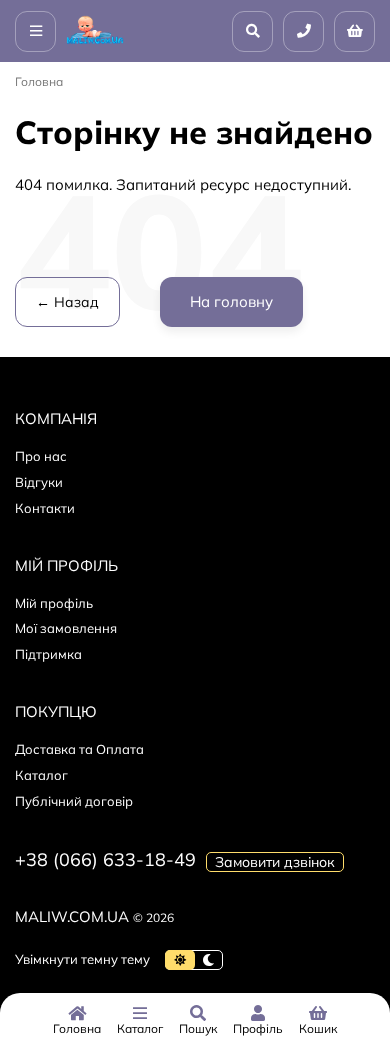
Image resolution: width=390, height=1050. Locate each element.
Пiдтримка (48, 654)
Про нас (41, 456)
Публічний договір (74, 801)
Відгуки (39, 482)
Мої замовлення (66, 628)
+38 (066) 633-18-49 (105, 859)
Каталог (41, 775)
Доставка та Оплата (79, 749)
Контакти (45, 508)
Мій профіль (54, 603)
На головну (231, 301)
